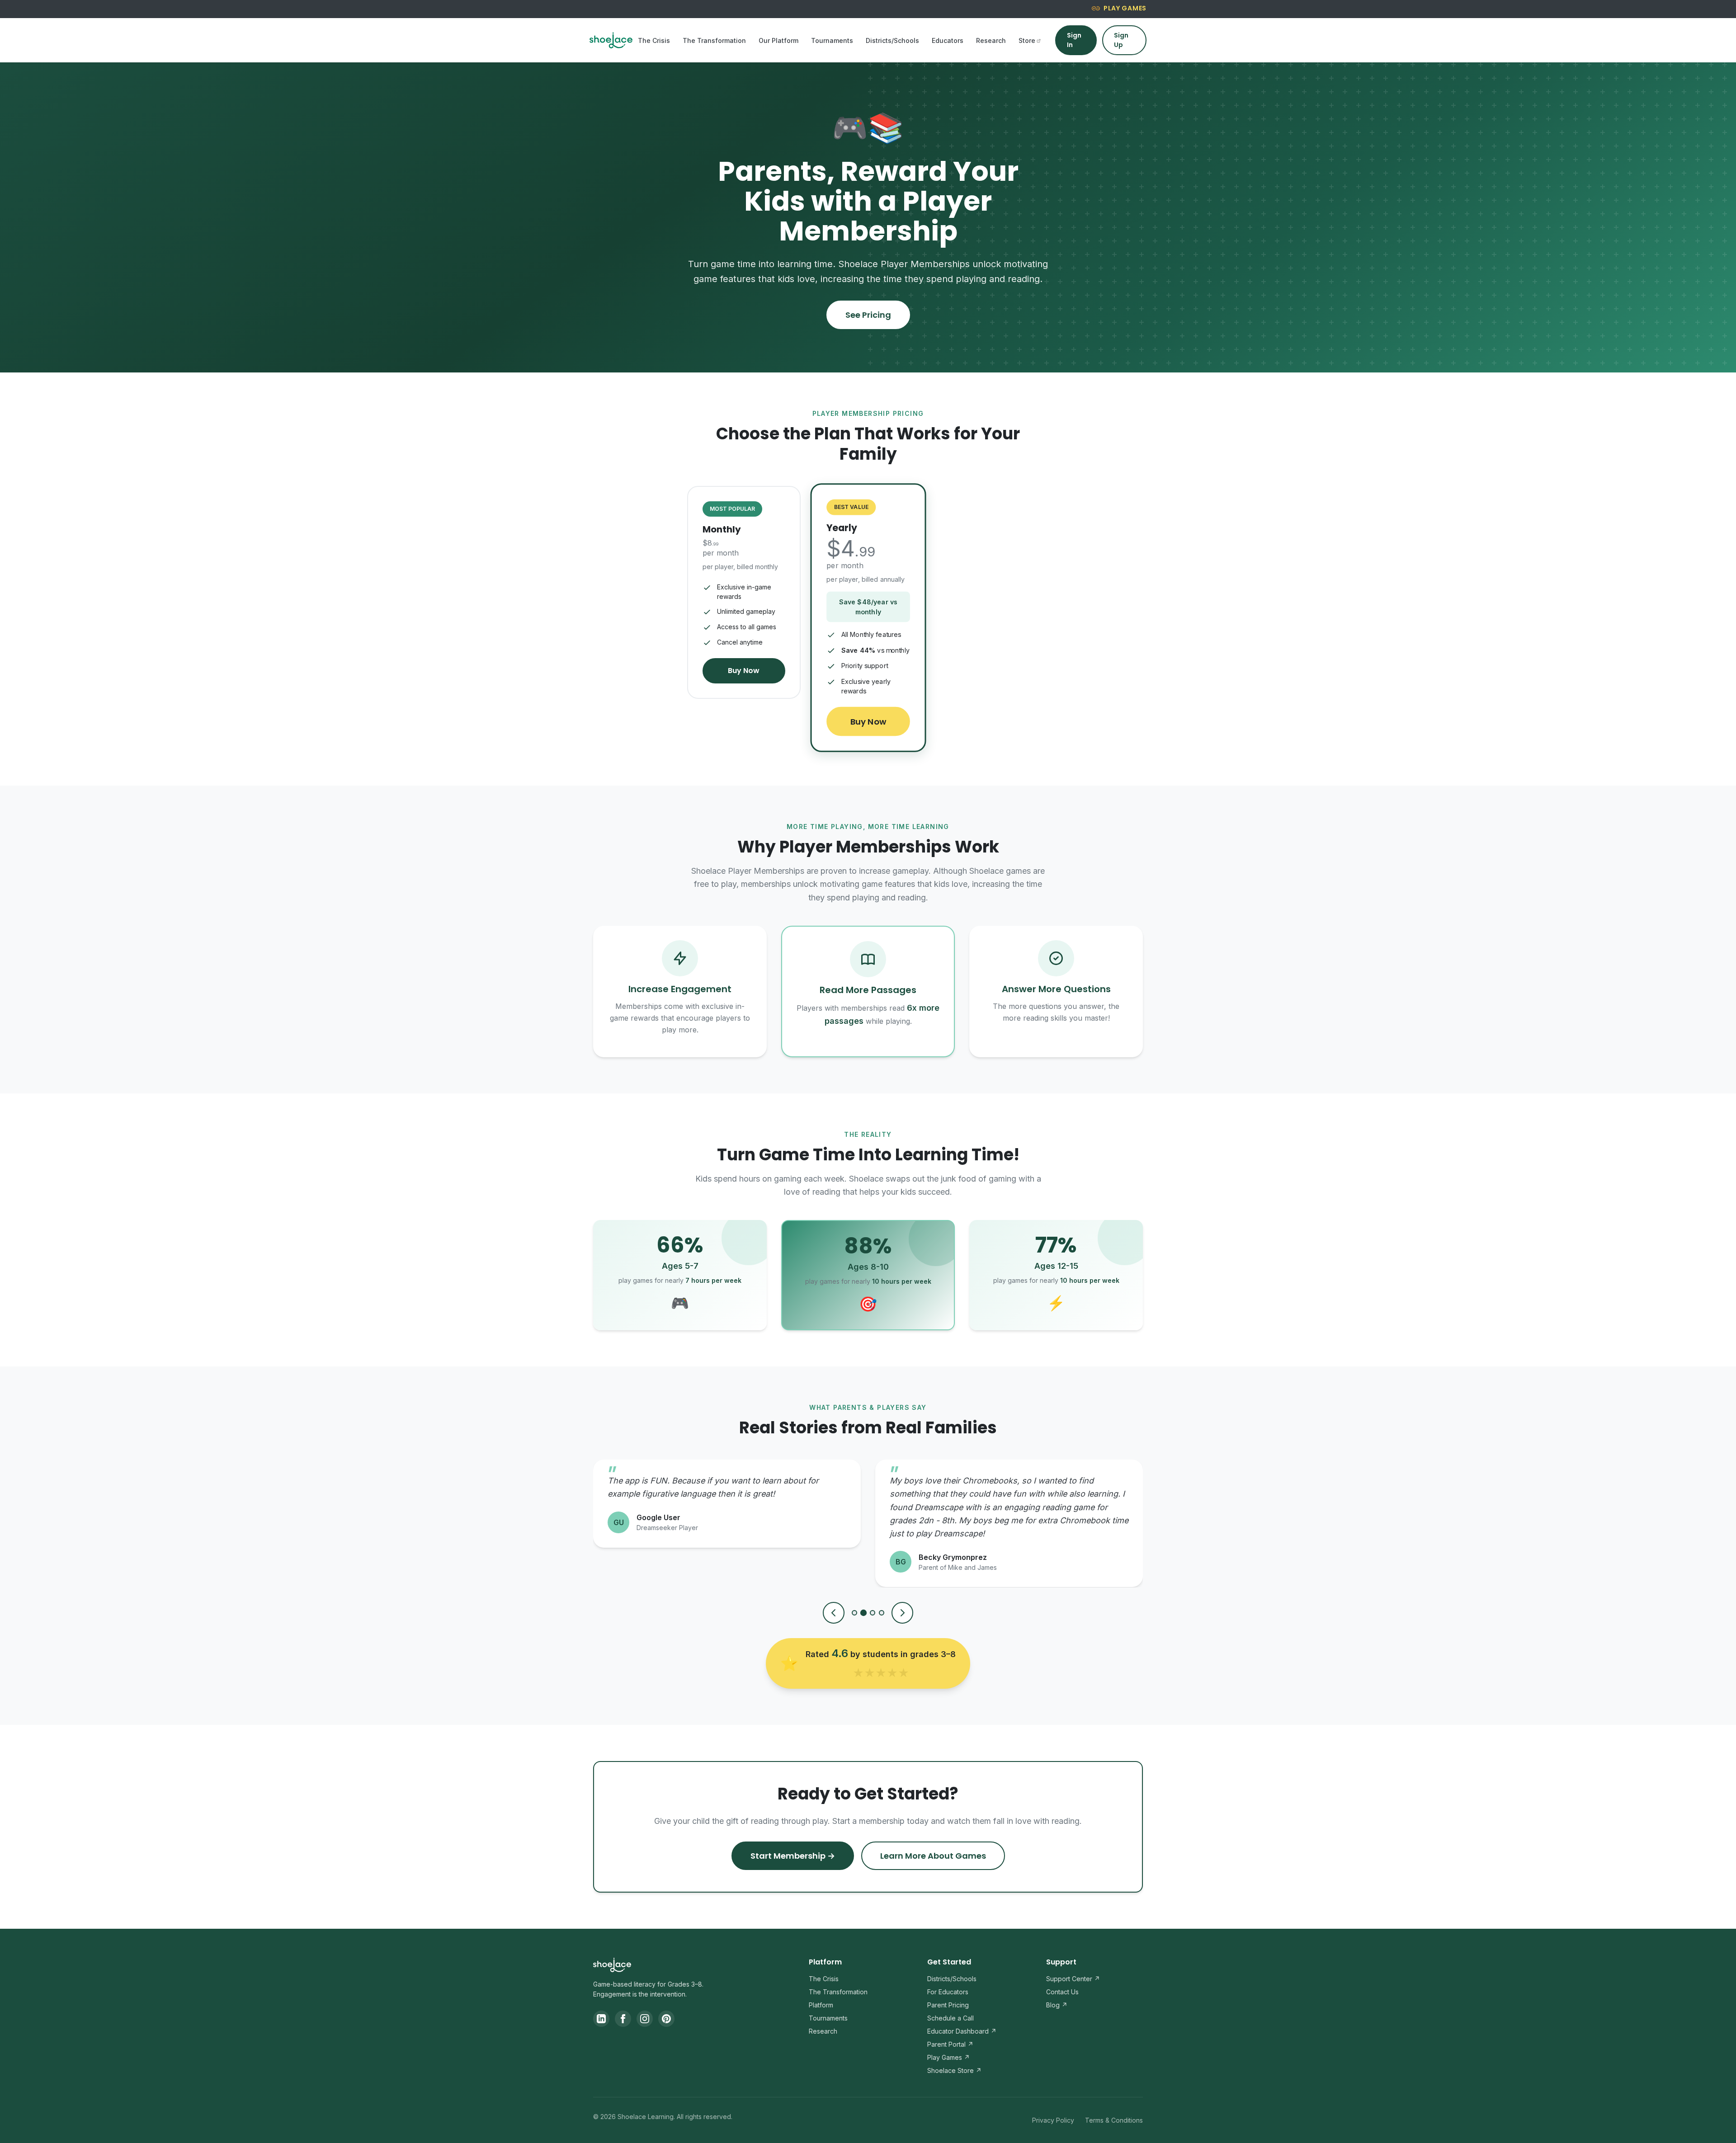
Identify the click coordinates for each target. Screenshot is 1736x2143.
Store (1027, 40)
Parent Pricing (948, 2005)
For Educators (948, 1992)
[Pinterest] (666, 2019)
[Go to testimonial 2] (863, 1613)
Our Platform (778, 40)
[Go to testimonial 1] (854, 1613)
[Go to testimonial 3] (873, 1612)
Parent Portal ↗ (950, 2044)
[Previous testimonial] (834, 1613)
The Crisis (654, 40)
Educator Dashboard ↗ (962, 2031)
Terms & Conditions (1114, 2120)
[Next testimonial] (902, 1613)
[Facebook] (623, 2019)
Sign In (1074, 40)
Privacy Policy (1053, 2120)
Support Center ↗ (1073, 1979)
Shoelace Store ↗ (954, 2070)
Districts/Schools (892, 40)
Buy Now (744, 671)
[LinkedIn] (601, 2019)
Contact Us (1062, 1992)
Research (991, 40)
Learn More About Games (933, 1856)
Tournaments (832, 40)
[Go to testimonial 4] (882, 1613)
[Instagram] (645, 2019)
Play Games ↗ (948, 2057)
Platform (821, 2005)
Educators (948, 40)
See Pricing (868, 315)
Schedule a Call (951, 2018)
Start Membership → (793, 1856)
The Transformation (714, 40)
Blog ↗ (1057, 2005)
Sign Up (1121, 40)
